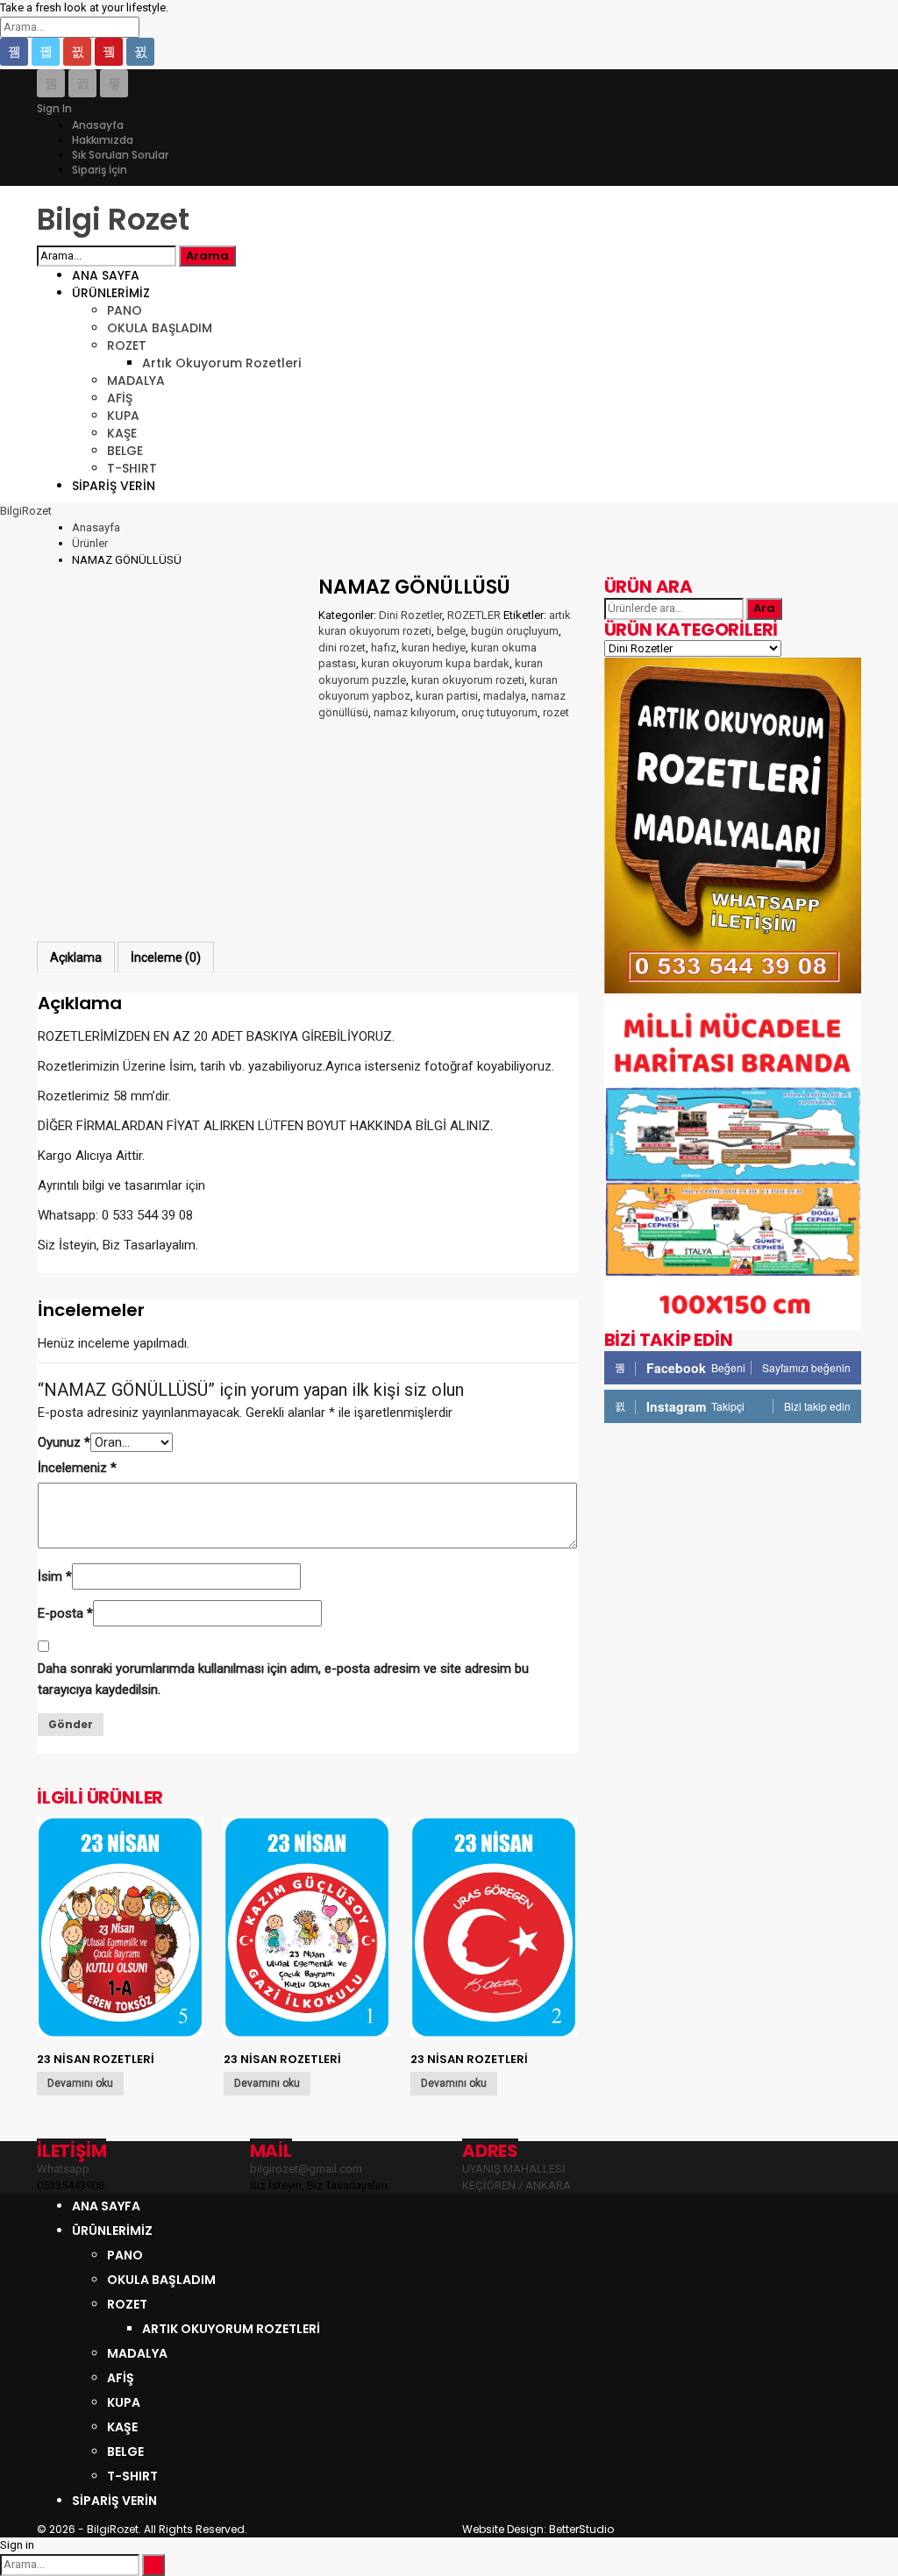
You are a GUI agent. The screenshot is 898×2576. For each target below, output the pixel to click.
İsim (55, 1576)
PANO (125, 310)
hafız (384, 648)
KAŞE (122, 433)
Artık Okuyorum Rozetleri (221, 363)
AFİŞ (120, 398)
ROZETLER (474, 615)
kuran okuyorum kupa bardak (435, 663)
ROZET (127, 345)
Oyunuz (64, 1442)
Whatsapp (63, 2169)
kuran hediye (434, 648)
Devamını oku (80, 2083)
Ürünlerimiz (111, 293)
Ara (764, 608)
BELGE (125, 451)
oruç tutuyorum (499, 712)
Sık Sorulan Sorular (120, 155)
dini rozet (342, 648)
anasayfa (98, 125)
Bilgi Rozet (113, 219)
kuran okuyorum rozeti (468, 680)
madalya (505, 696)
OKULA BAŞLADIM (160, 328)
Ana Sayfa (106, 275)
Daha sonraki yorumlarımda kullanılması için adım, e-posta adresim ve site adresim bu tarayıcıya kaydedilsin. (283, 1679)
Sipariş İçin (100, 170)
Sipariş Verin (114, 486)
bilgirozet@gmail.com (306, 2169)
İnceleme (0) (166, 957)
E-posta (65, 1613)
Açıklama (76, 957)
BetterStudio (581, 2529)
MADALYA (136, 381)
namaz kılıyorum (415, 712)
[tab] (76, 957)
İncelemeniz (77, 1468)
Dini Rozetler (410, 615)
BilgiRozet (26, 511)
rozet (556, 712)
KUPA (123, 416)
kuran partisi (447, 696)
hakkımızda (103, 140)
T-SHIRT (132, 468)
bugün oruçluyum (515, 631)
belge (451, 631)
